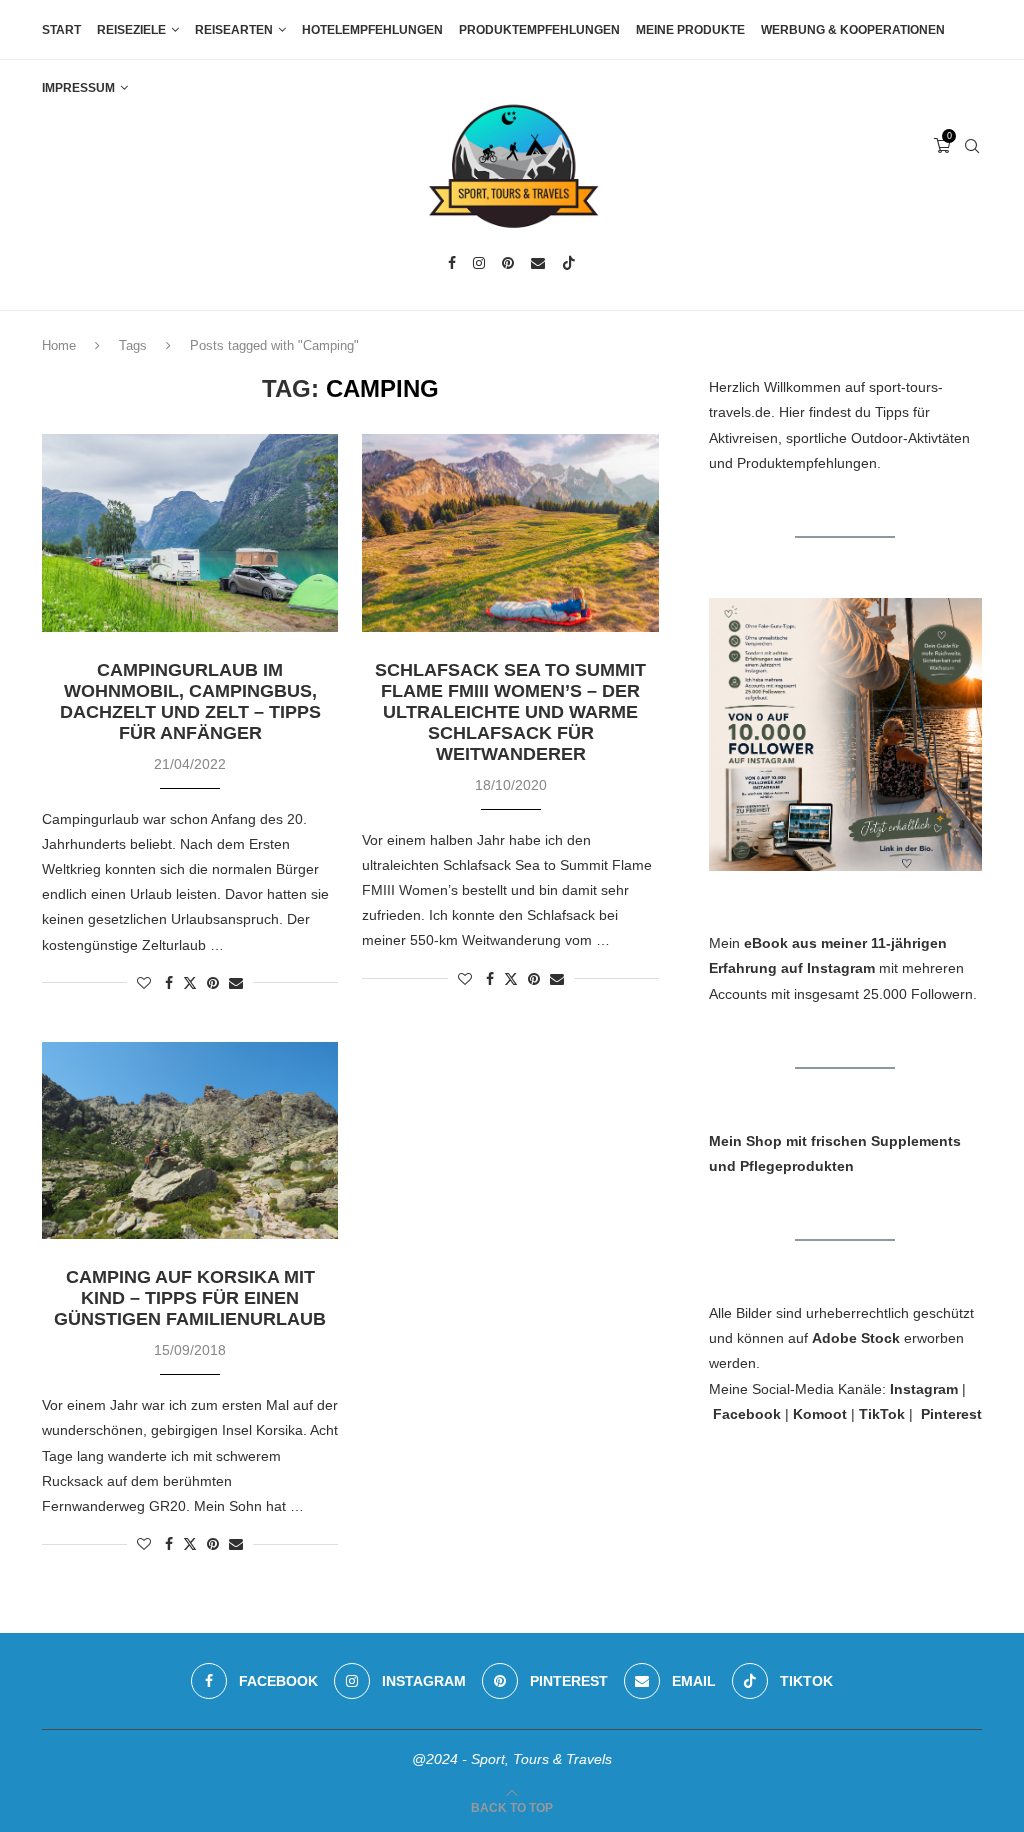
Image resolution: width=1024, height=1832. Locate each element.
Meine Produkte (690, 30)
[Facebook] (452, 263)
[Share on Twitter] (190, 982)
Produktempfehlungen (539, 30)
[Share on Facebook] (169, 983)
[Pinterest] (508, 263)
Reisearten (234, 30)
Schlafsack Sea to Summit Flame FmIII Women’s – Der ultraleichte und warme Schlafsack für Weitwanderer (510, 712)
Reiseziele (131, 30)
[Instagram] (479, 263)
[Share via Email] (236, 983)
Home (59, 345)
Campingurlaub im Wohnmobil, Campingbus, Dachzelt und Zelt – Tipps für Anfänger (190, 701)
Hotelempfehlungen (372, 30)
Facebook (747, 1414)
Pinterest (951, 1414)
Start (61, 30)
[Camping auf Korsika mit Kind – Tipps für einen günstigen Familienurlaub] (190, 1141)
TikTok (882, 1414)
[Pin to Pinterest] (213, 983)
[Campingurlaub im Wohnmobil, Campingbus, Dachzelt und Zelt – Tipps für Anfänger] (190, 533)
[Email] (538, 263)
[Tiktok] (569, 263)
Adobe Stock (856, 1338)
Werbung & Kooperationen (853, 30)
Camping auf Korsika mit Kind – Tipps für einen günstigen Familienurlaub (190, 1298)
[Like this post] (144, 983)
